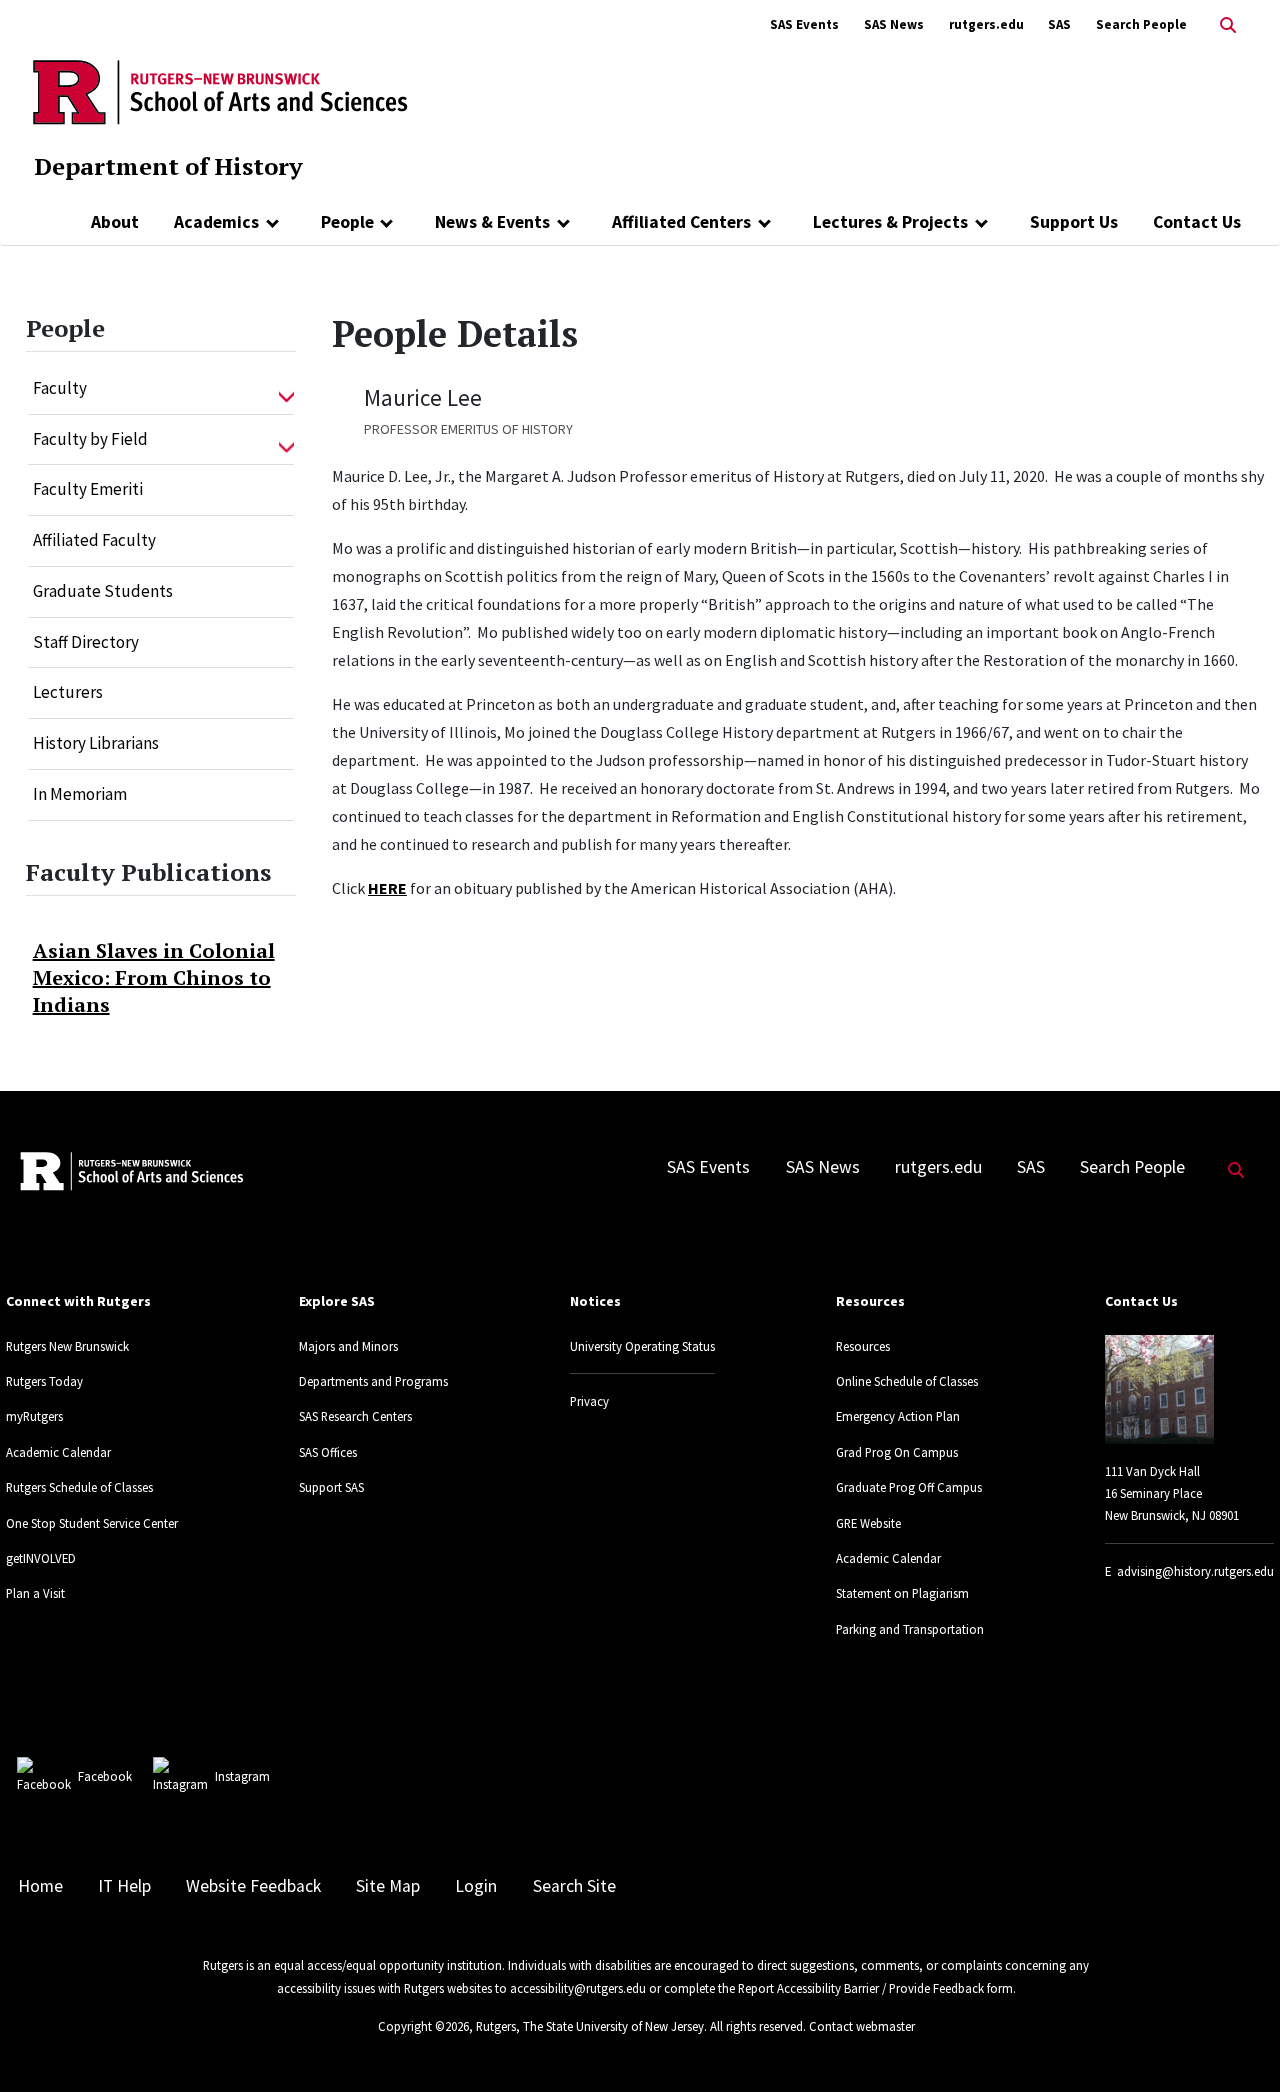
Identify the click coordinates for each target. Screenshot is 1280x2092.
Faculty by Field (90, 439)
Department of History (168, 166)
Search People (1141, 24)
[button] (286, 389)
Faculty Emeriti (88, 489)
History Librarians (96, 743)
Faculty (60, 388)
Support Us (1074, 222)
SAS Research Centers (355, 1416)
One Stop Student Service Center (92, 1523)
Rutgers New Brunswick (67, 1346)
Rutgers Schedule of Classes (79, 1487)
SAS (1059, 24)
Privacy (589, 1401)
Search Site (574, 1886)
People (347, 222)
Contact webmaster (862, 2026)
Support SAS (331, 1487)
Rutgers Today (44, 1381)
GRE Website (868, 1523)
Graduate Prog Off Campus (909, 1487)
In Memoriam (80, 794)
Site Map (388, 1886)
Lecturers (68, 692)
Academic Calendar (58, 1452)
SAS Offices (328, 1452)
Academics (216, 222)
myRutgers (34, 1416)
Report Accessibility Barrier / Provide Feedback (861, 1988)
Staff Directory (86, 642)
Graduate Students (103, 591)
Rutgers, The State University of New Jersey (590, 2026)
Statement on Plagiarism (902, 1593)
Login (476, 1886)
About (115, 222)
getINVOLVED (41, 1558)
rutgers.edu (986, 24)
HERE (387, 888)
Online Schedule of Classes (907, 1381)
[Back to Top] (1236, 2043)
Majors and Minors (348, 1346)
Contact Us (1197, 222)
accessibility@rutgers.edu (578, 1988)
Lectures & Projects (890, 222)
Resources (863, 1346)
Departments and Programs (373, 1381)
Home (40, 1886)
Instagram (242, 1776)
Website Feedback (253, 1886)
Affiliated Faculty (94, 540)
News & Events (492, 222)
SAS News (894, 24)
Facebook (105, 1776)
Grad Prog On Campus (897, 1452)
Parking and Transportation (910, 1629)
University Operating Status (642, 1346)
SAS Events (804, 24)
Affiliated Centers (681, 222)
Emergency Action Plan (898, 1416)
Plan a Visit (35, 1593)
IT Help (124, 1886)
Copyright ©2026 (423, 2026)
